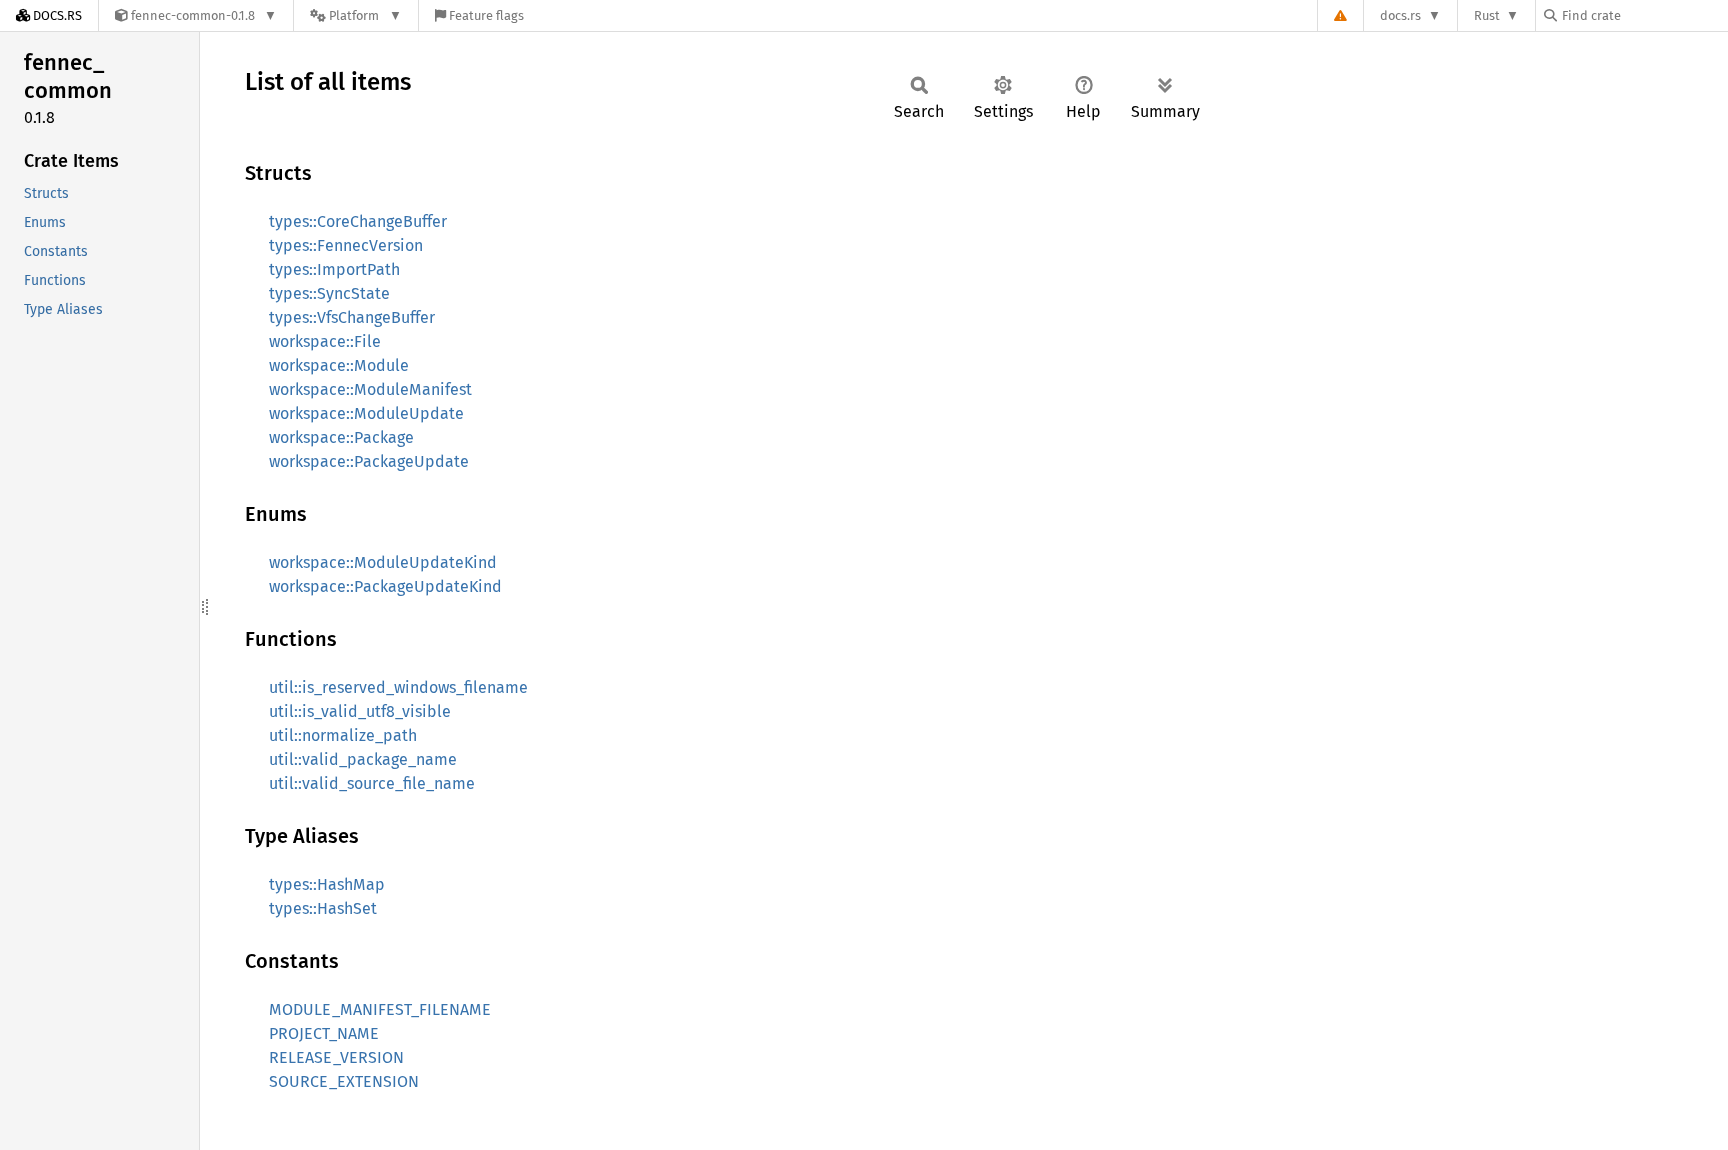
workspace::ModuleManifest (370, 389)
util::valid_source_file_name (372, 783)
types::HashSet (323, 908)
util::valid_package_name (363, 759)
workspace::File (325, 341)
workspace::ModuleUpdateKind (383, 562)
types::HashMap (327, 884)
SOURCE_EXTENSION (344, 1081)
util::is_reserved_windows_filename (398, 687)
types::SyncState (329, 293)
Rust (1487, 15)
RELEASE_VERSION (336, 1057)
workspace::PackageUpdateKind (385, 586)
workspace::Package (341, 437)
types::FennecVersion (346, 245)
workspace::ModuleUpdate (366, 413)
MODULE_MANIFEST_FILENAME (380, 1009)
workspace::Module (339, 365)
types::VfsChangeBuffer (352, 317)
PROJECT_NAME (324, 1033)
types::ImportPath (334, 269)
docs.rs (1400, 15)
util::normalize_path (343, 735)
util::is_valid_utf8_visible (360, 711)
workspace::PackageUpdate (369, 461)
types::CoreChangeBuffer (358, 221)
